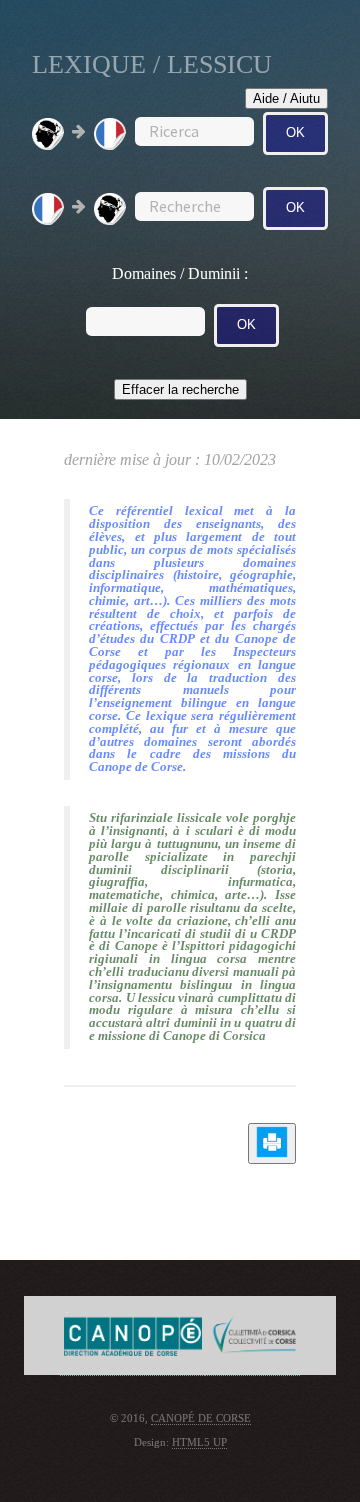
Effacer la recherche (180, 389)
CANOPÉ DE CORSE (201, 1418)
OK (295, 132)
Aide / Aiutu (286, 98)
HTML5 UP (199, 1442)
